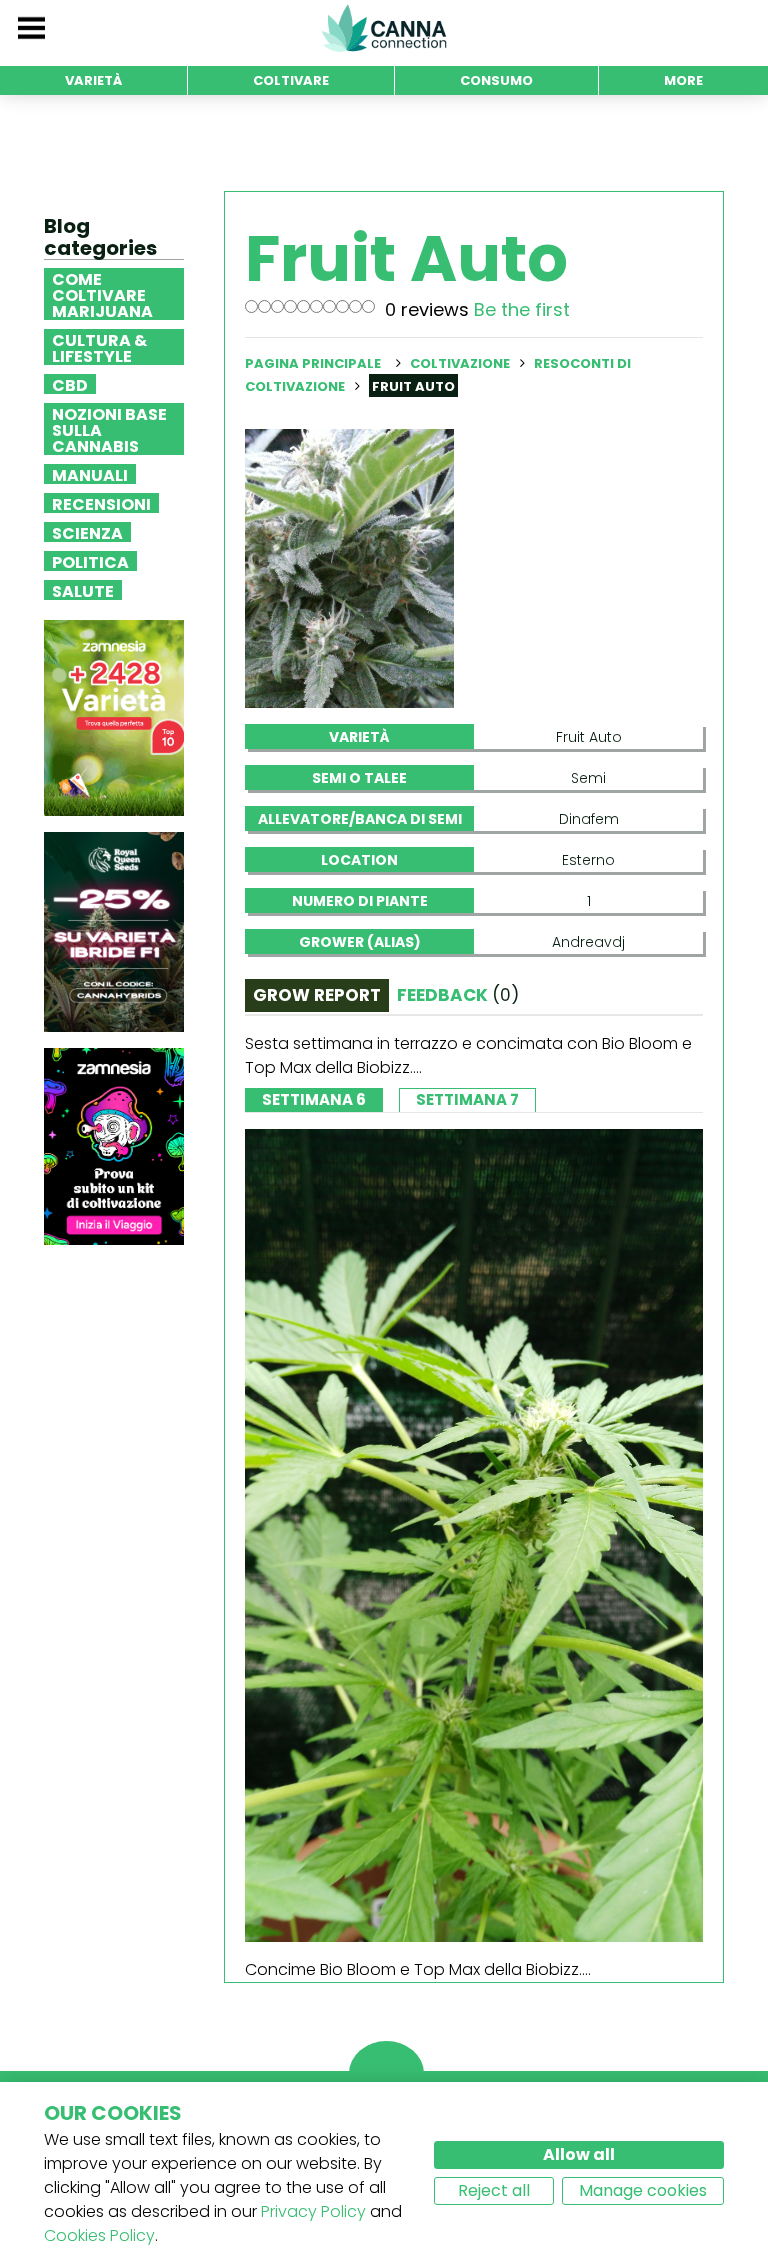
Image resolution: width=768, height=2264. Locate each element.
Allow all (579, 2154)
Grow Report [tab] (317, 995)
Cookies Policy (99, 2235)
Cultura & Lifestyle (99, 347)
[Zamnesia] (114, 717)
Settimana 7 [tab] (467, 1099)
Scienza (87, 532)
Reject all (494, 2190)
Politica (90, 561)
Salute (83, 590)
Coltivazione (460, 363)
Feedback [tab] (458, 995)
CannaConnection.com (384, 28)
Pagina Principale (313, 363)
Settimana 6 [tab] (314, 1099)
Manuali (90, 474)
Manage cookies (643, 2190)
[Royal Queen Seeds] (114, 931)
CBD (70, 384)
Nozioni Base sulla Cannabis (109, 429)
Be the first (522, 309)
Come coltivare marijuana (102, 294)
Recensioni (101, 503)
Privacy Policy (313, 2211)
